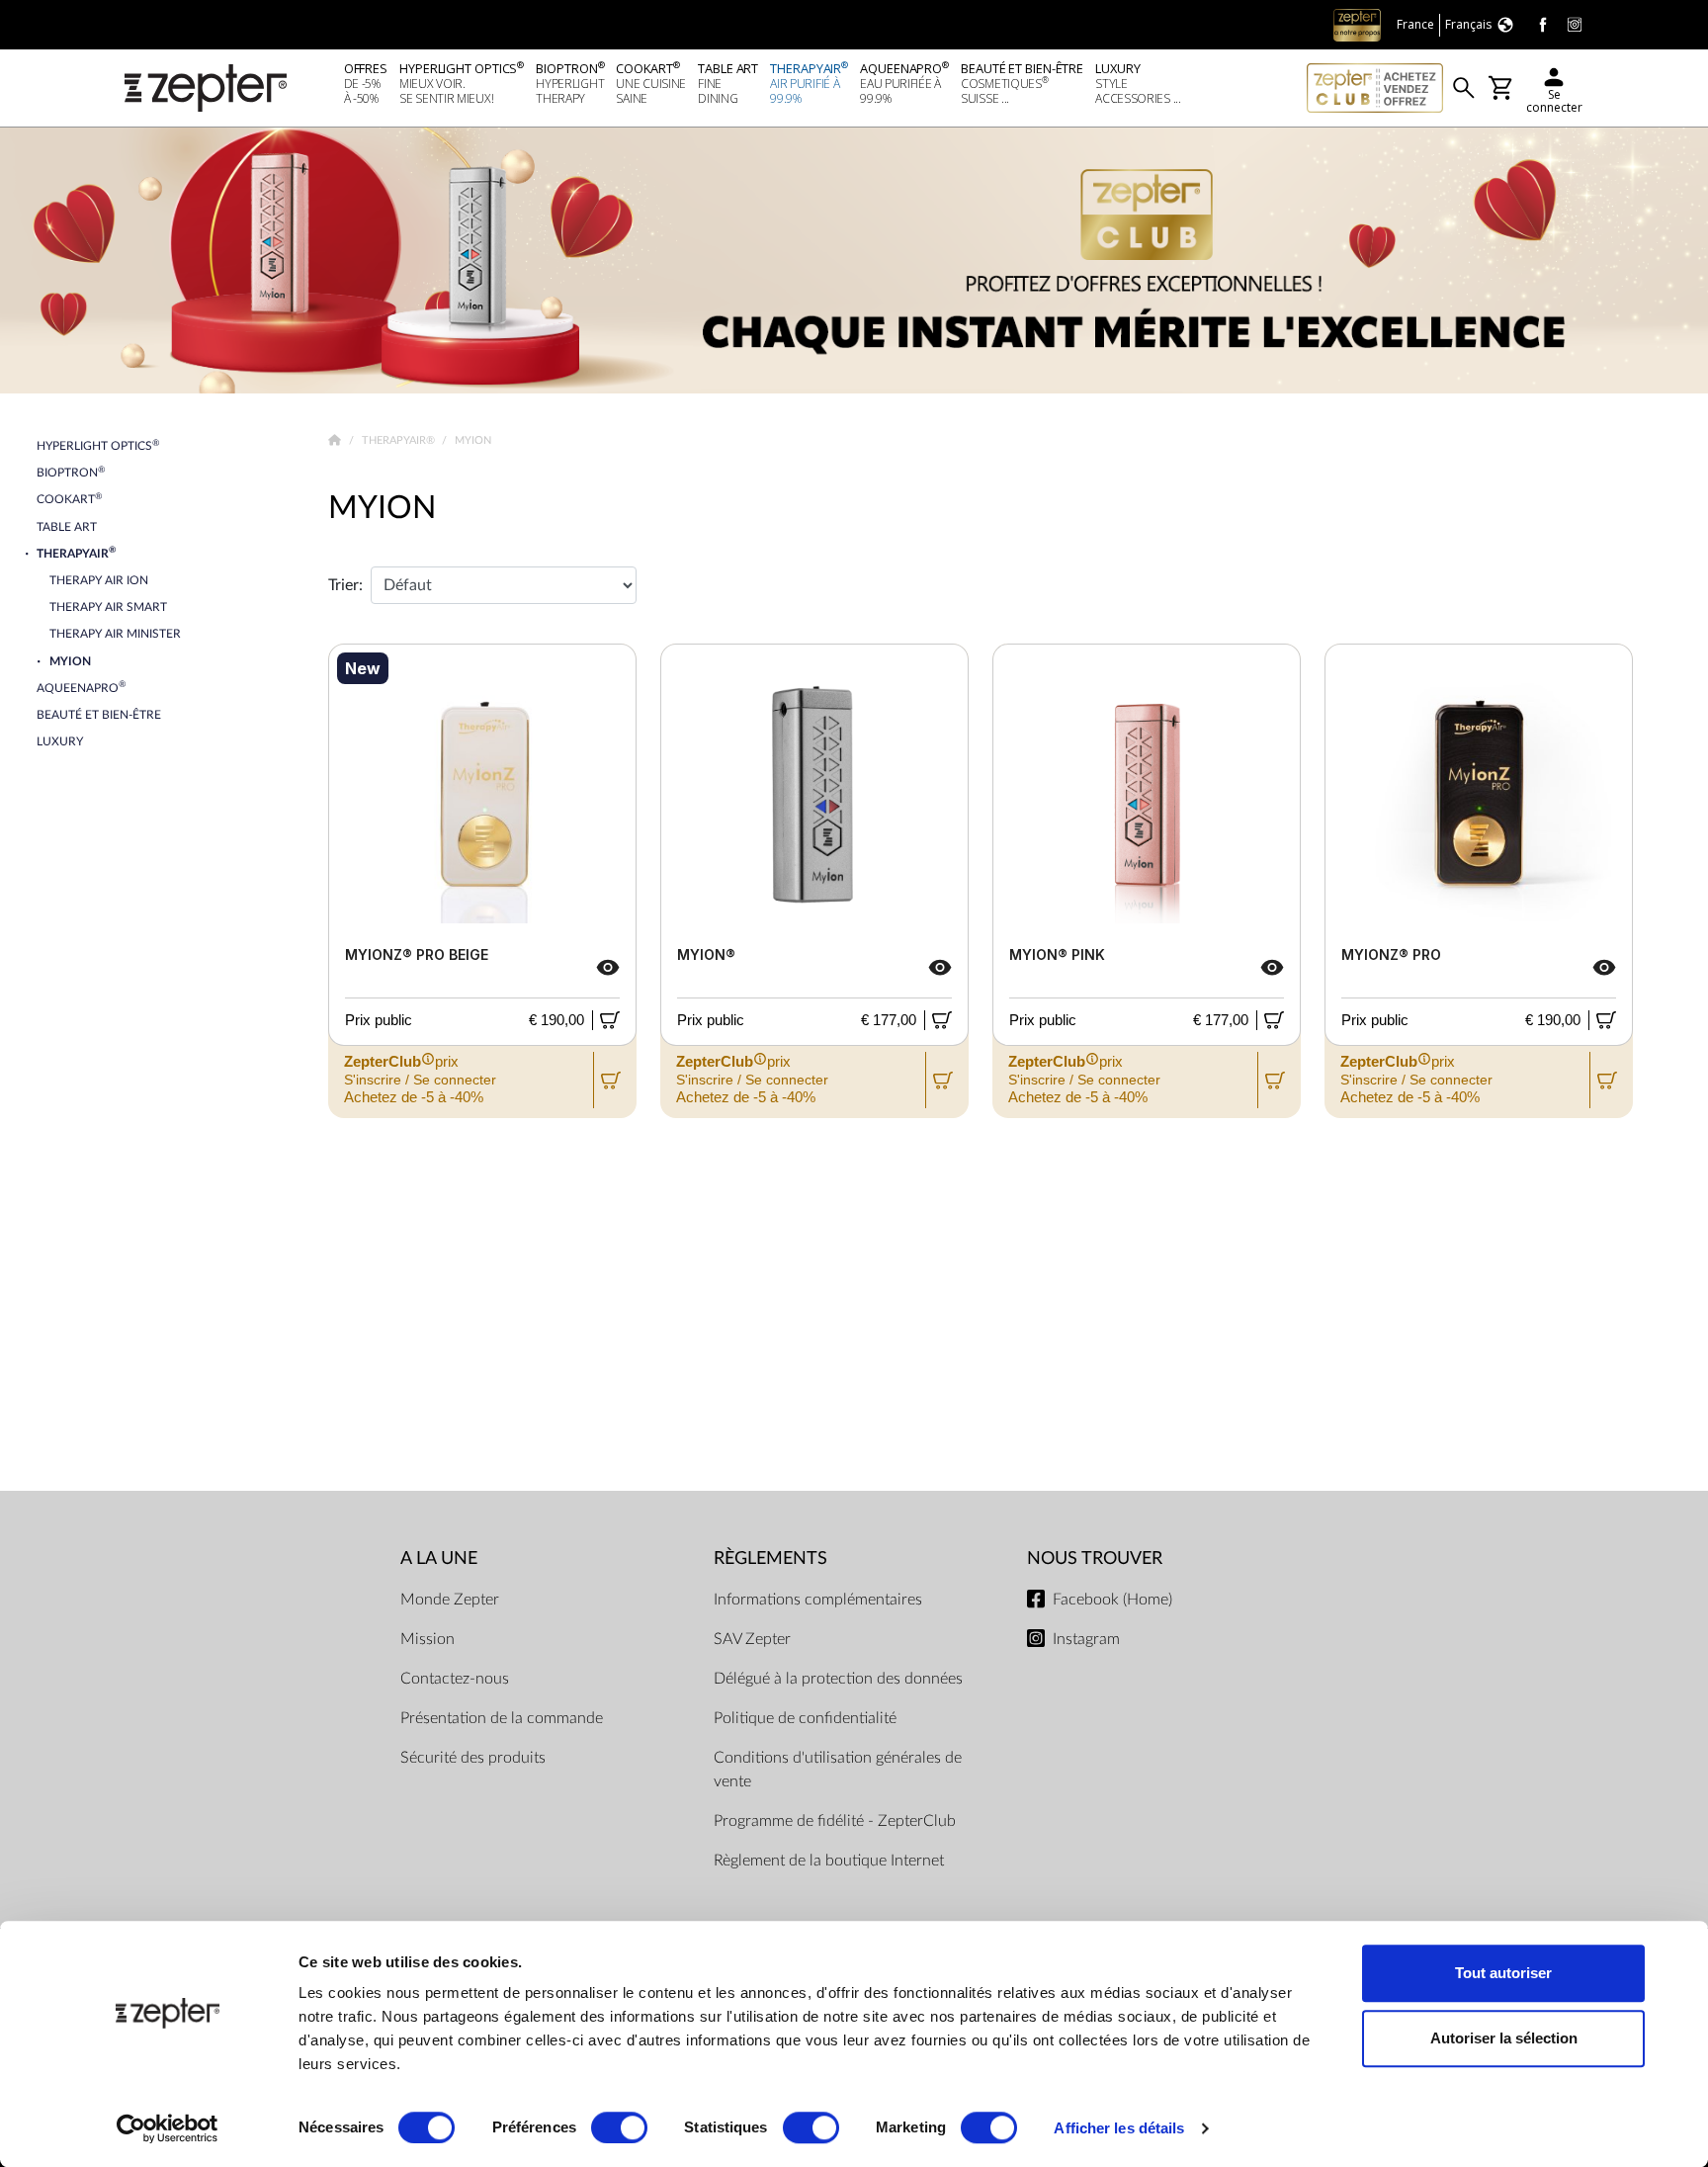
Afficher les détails (1119, 2128)
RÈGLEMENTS (770, 1559)
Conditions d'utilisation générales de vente (838, 1770)
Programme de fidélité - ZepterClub (835, 1821)
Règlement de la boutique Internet (829, 1861)
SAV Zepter (752, 1639)
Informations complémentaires (818, 1600)
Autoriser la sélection (1504, 2038)
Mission (427, 1639)
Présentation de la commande (502, 1718)
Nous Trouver (1095, 1559)
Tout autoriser (1503, 1973)
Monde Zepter (450, 1600)
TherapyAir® (400, 440)
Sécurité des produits (473, 1758)
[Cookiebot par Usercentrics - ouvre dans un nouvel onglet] (168, 2128)
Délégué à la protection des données (838, 1679)
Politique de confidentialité (805, 1718)
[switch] (619, 2127)
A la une (439, 1559)
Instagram (1086, 1639)
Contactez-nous (455, 1679)
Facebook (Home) (1112, 1600)
